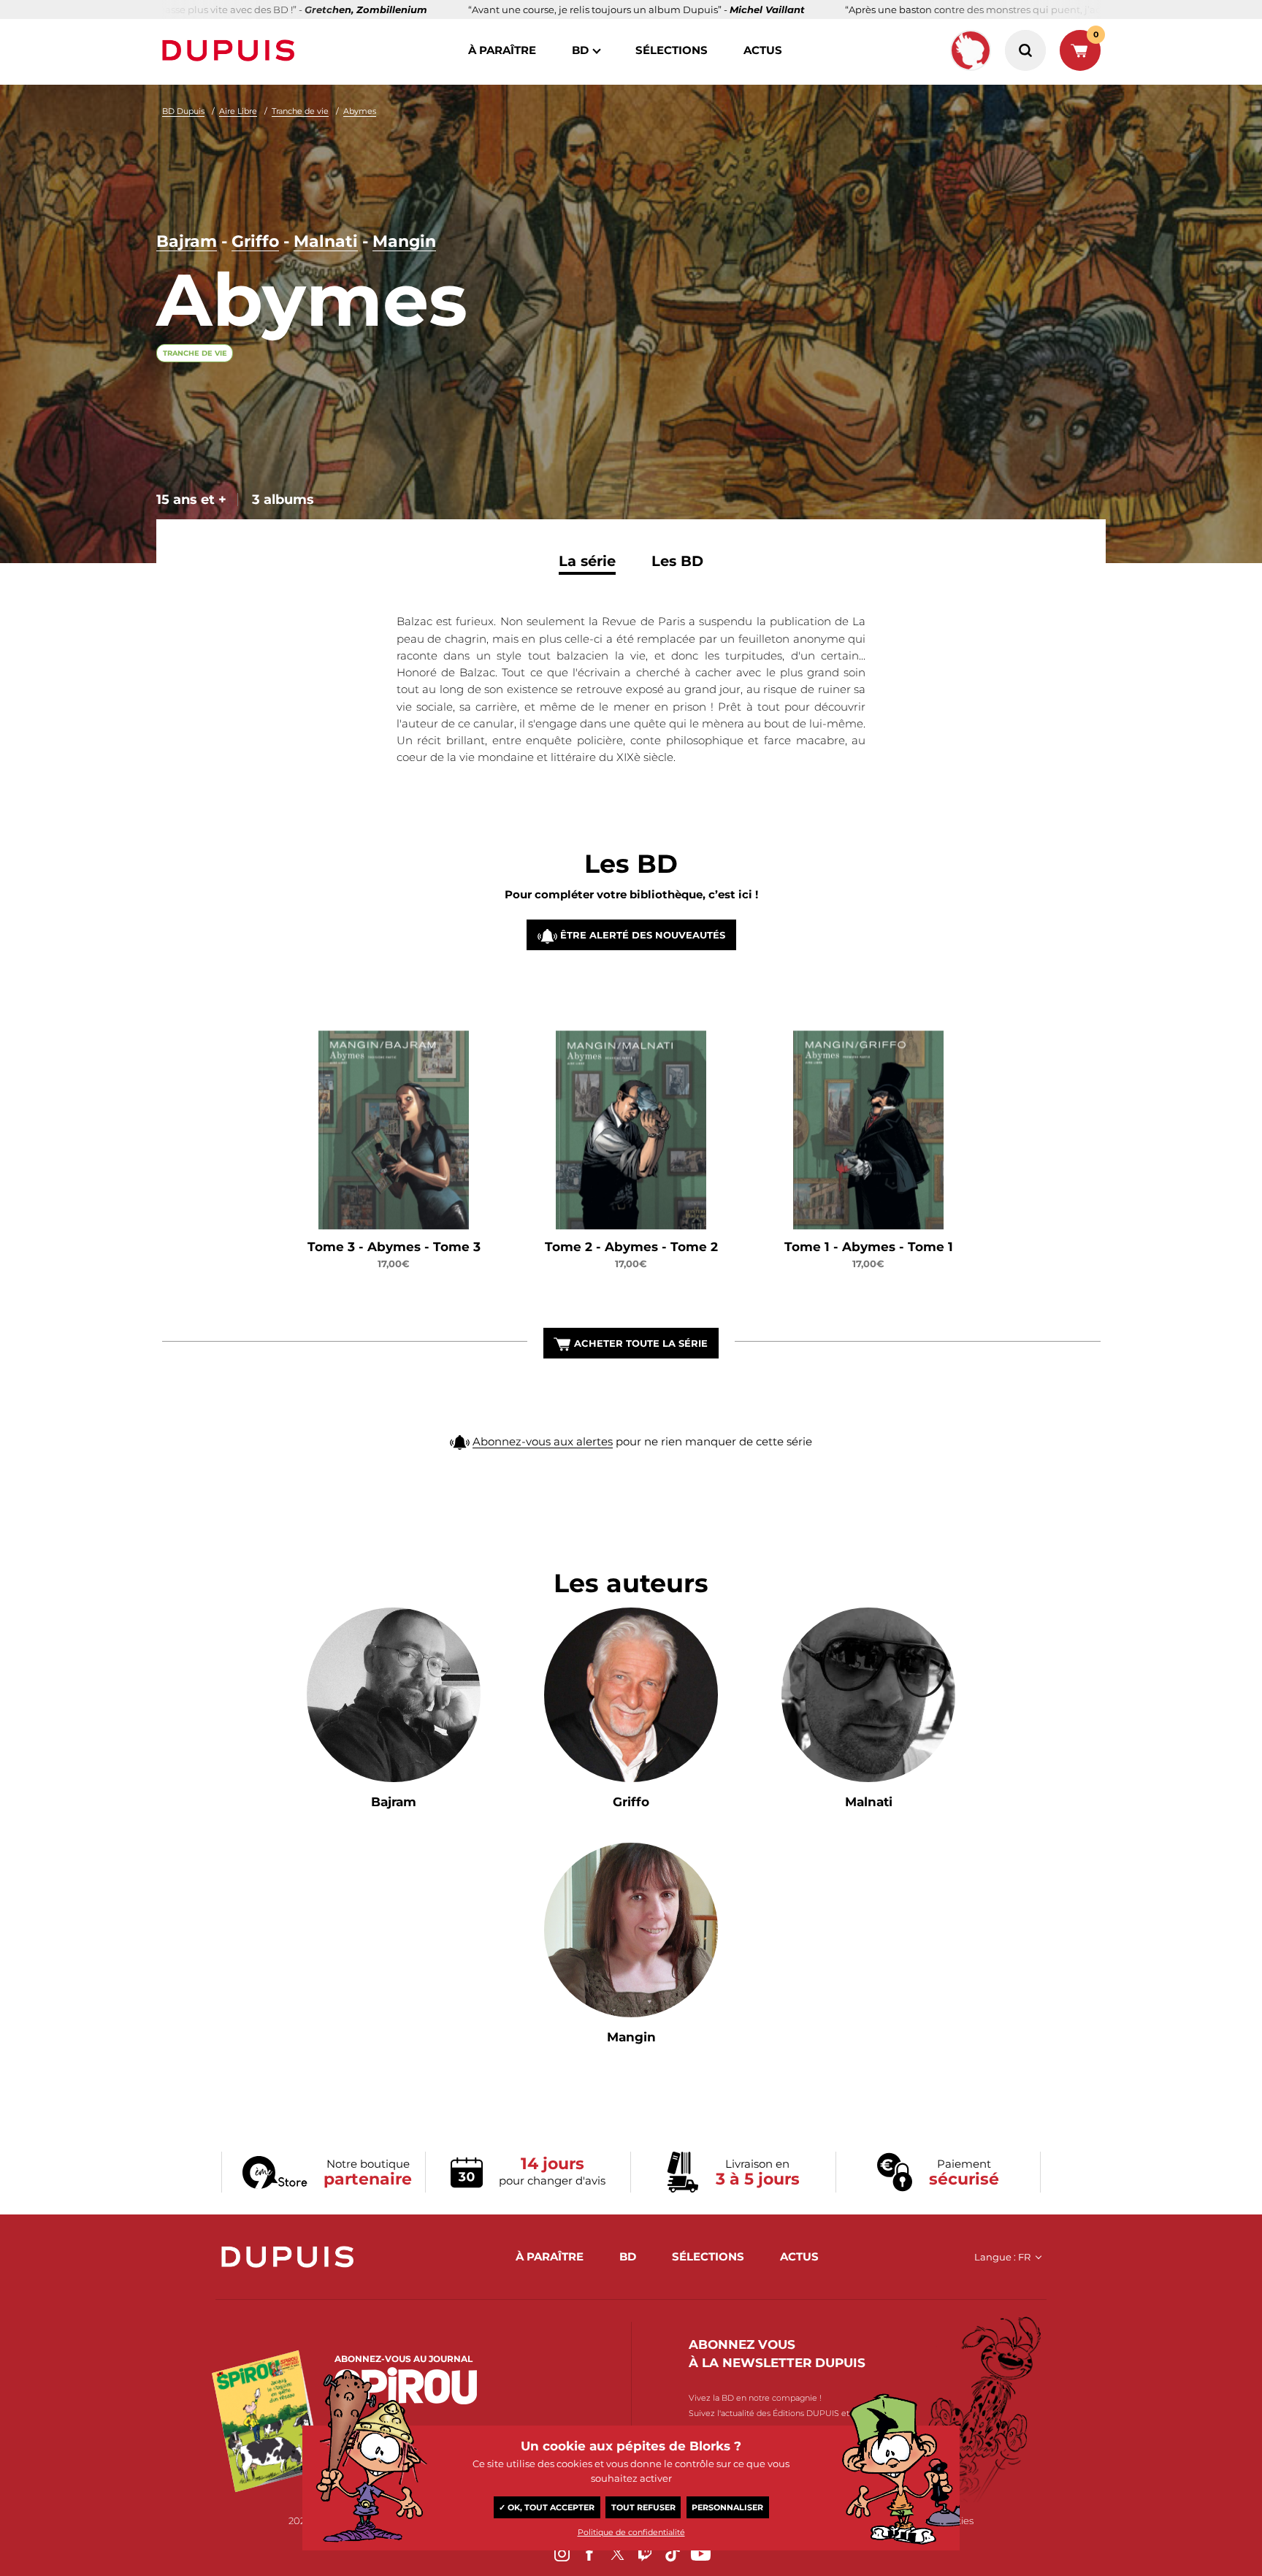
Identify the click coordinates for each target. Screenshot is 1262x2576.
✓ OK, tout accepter (547, 2507)
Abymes (360, 111)
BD (580, 50)
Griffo (255, 241)
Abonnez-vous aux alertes (543, 1441)
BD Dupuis (183, 111)
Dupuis (232, 50)
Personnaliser (727, 2507)
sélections (672, 50)
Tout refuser (643, 2507)
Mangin (404, 241)
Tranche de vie (300, 111)
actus (763, 50)
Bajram (187, 241)
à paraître (502, 50)
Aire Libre (238, 111)
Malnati (326, 241)
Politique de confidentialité (631, 2532)
